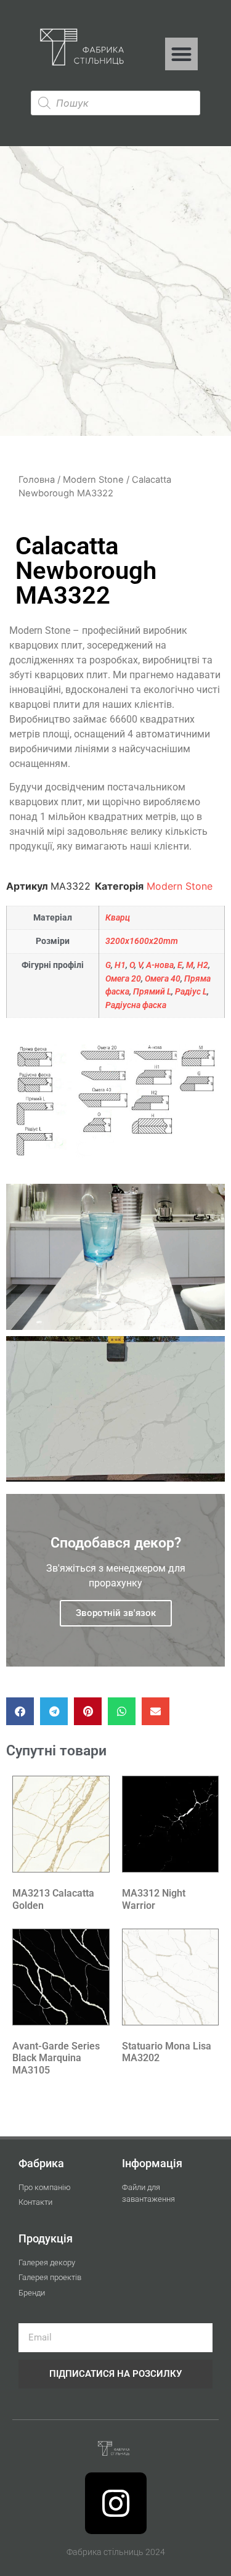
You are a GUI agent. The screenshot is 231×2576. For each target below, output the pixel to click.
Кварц (118, 918)
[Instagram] (116, 2503)
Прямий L (152, 992)
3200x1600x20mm (142, 941)
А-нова (160, 965)
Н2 (203, 965)
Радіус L (191, 992)
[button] (181, 54)
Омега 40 (163, 979)
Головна (37, 480)
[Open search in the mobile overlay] (115, 103)
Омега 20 (123, 979)
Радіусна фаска (136, 1005)
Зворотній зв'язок (116, 1613)
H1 (120, 965)
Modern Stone (93, 480)
